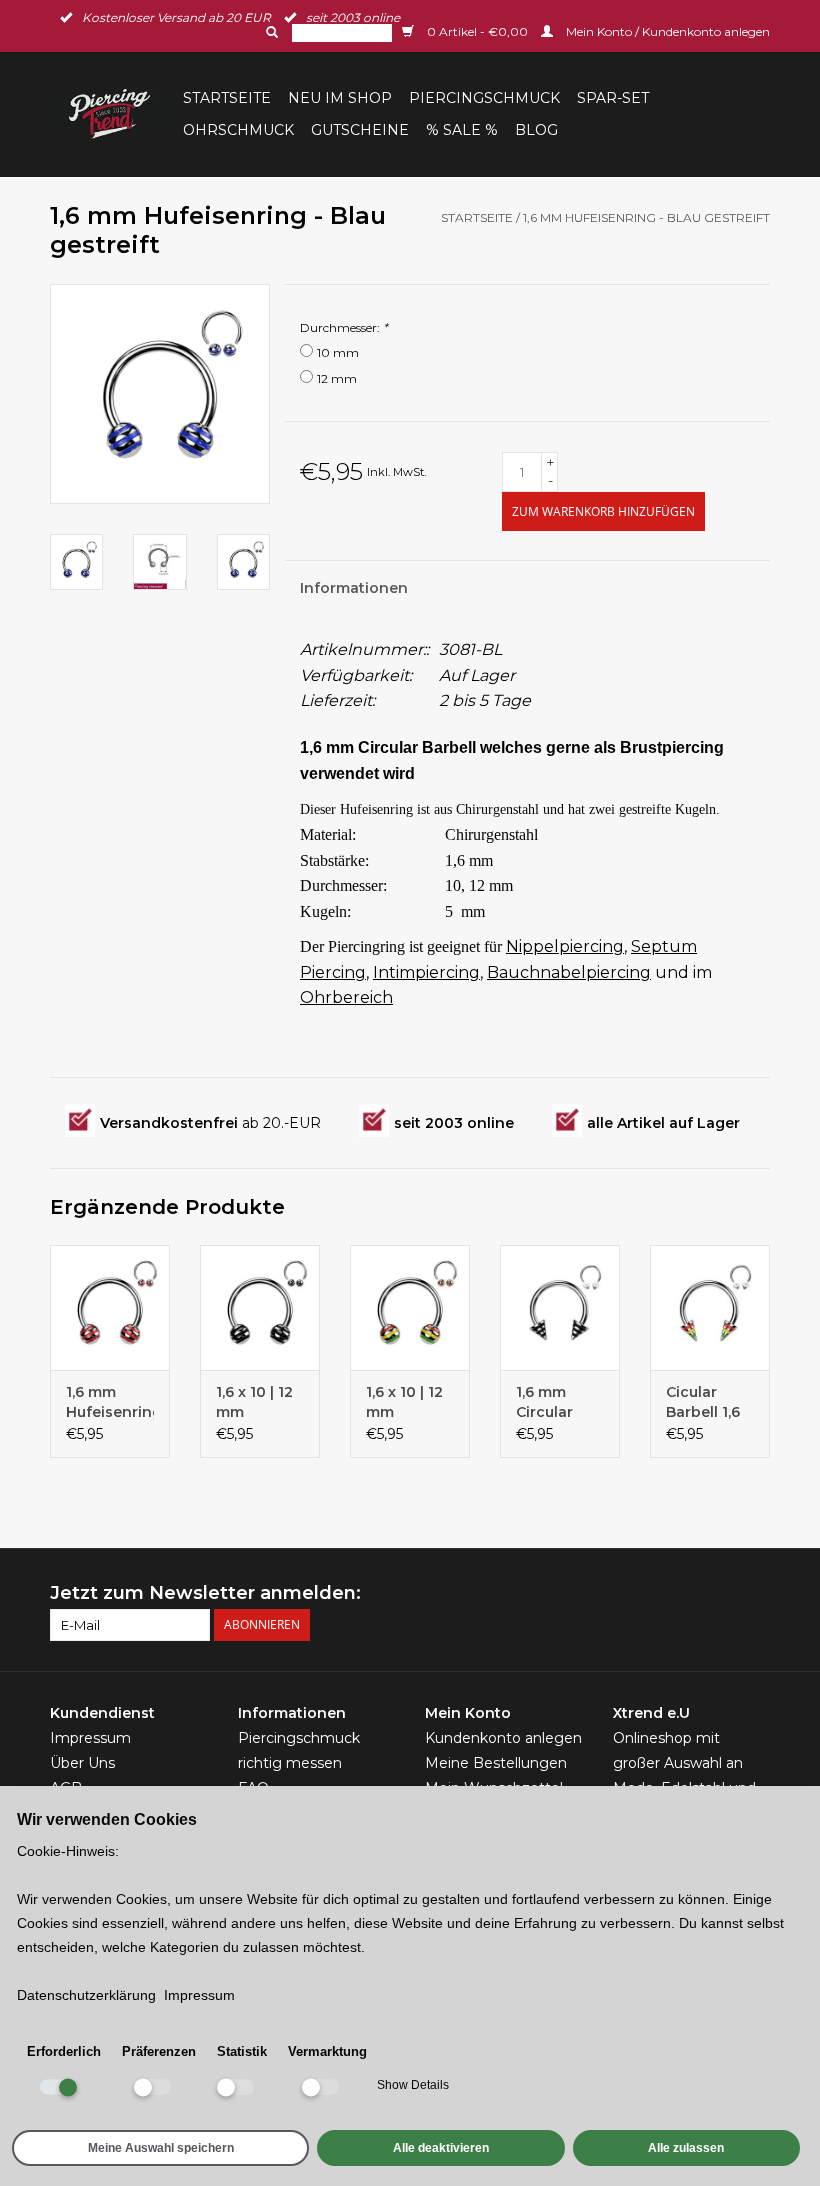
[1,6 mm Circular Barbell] (560, 1307)
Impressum (90, 1738)
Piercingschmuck (484, 98)
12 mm (337, 378)
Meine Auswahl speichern (161, 2148)
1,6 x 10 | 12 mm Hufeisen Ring (254, 1402)
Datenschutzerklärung (86, 1995)
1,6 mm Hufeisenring (110, 1402)
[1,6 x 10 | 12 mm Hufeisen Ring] (260, 1307)
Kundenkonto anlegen (503, 1738)
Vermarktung (327, 2051)
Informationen (354, 588)
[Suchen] (270, 32)
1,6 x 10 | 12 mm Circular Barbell (404, 1402)
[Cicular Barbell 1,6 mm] (710, 1307)
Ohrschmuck (238, 130)
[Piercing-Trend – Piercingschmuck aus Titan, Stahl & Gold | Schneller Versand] (113, 114)
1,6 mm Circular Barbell (544, 1402)
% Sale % (462, 130)
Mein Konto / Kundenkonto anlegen (666, 31)
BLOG (536, 130)
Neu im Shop (340, 98)
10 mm (338, 352)
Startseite (227, 98)
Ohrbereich (346, 997)
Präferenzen (159, 2051)
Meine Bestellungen (496, 1763)
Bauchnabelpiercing (569, 972)
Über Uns (82, 1763)
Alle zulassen (686, 2148)
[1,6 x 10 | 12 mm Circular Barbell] (410, 1307)
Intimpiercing (426, 972)
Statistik (242, 2051)
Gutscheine (360, 130)
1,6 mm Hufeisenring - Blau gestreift (646, 217)
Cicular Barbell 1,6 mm (703, 1402)
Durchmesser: (344, 327)
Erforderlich (64, 2051)
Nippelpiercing (565, 946)
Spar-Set (613, 98)
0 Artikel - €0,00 (477, 31)
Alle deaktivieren (441, 2148)
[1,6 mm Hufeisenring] (110, 1307)
